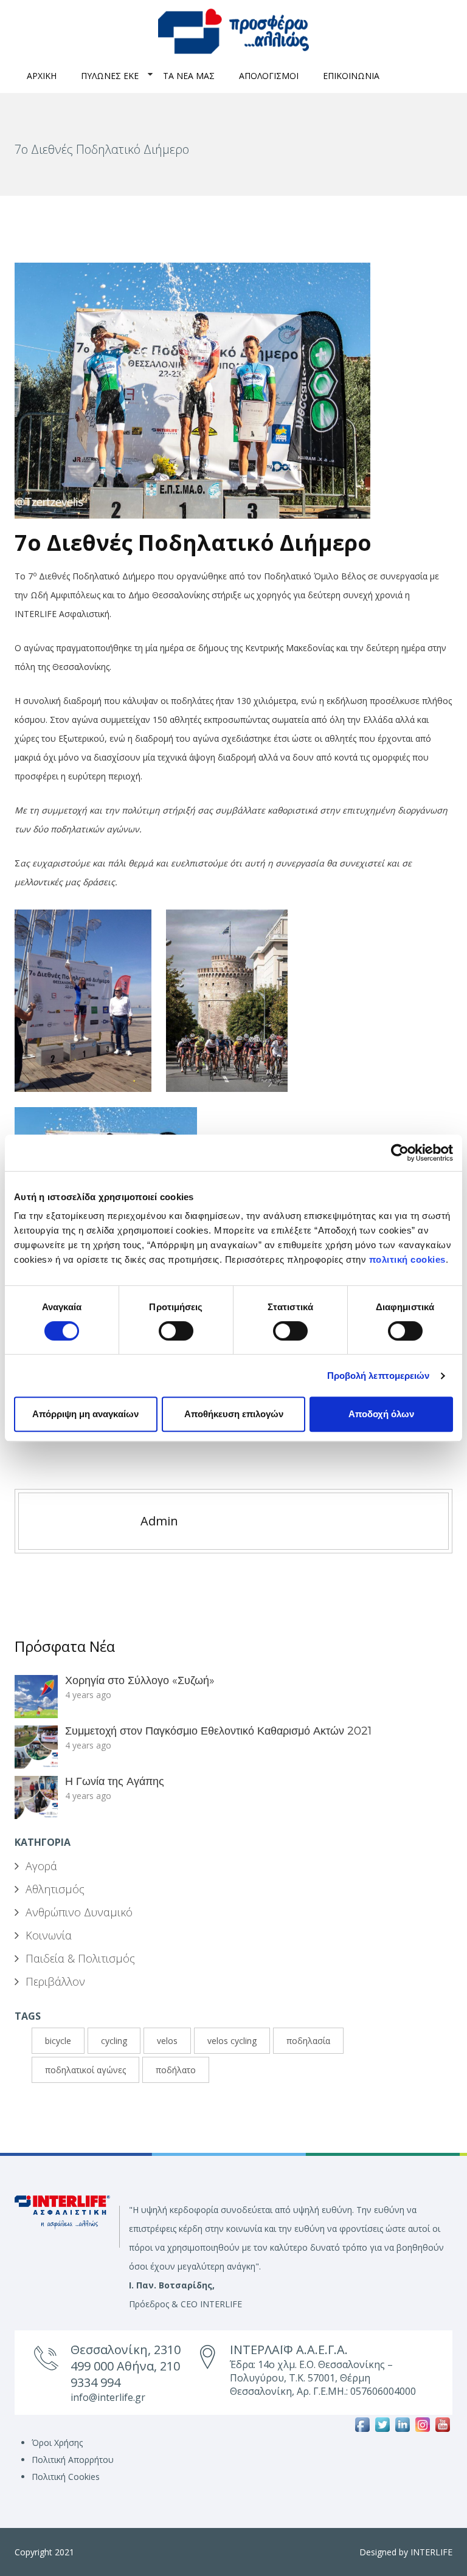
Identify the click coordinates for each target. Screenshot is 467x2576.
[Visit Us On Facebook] (362, 2424)
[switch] (176, 1331)
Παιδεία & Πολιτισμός (80, 1958)
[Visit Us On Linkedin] (402, 2424)
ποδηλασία (308, 2041)
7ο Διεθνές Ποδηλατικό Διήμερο (193, 543)
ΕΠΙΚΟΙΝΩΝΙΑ (351, 76)
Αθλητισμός (55, 1889)
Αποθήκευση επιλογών (234, 1414)
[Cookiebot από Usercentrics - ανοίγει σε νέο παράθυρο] (400, 1153)
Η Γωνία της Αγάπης (115, 1781)
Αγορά (41, 1866)
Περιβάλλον (55, 1981)
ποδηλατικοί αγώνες (85, 2070)
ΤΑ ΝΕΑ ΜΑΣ (189, 76)
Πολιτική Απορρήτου (73, 2460)
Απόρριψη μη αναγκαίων (85, 1414)
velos (167, 2041)
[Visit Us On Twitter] (382, 2424)
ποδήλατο (176, 2070)
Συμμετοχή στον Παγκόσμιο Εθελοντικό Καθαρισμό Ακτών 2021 (218, 1731)
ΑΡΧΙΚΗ (42, 76)
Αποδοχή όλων (381, 1414)
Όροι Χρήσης (57, 2443)
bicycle (58, 2041)
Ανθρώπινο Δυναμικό (79, 1912)
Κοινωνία (49, 1935)
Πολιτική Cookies (66, 2477)
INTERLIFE (431, 2552)
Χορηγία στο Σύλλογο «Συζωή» (140, 1680)
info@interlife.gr (108, 2397)
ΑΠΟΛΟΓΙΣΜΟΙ (269, 76)
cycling (114, 2041)
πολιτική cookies (407, 1259)
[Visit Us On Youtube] (442, 2424)
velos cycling (232, 2041)
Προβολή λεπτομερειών (379, 1376)
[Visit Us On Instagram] (422, 2424)
